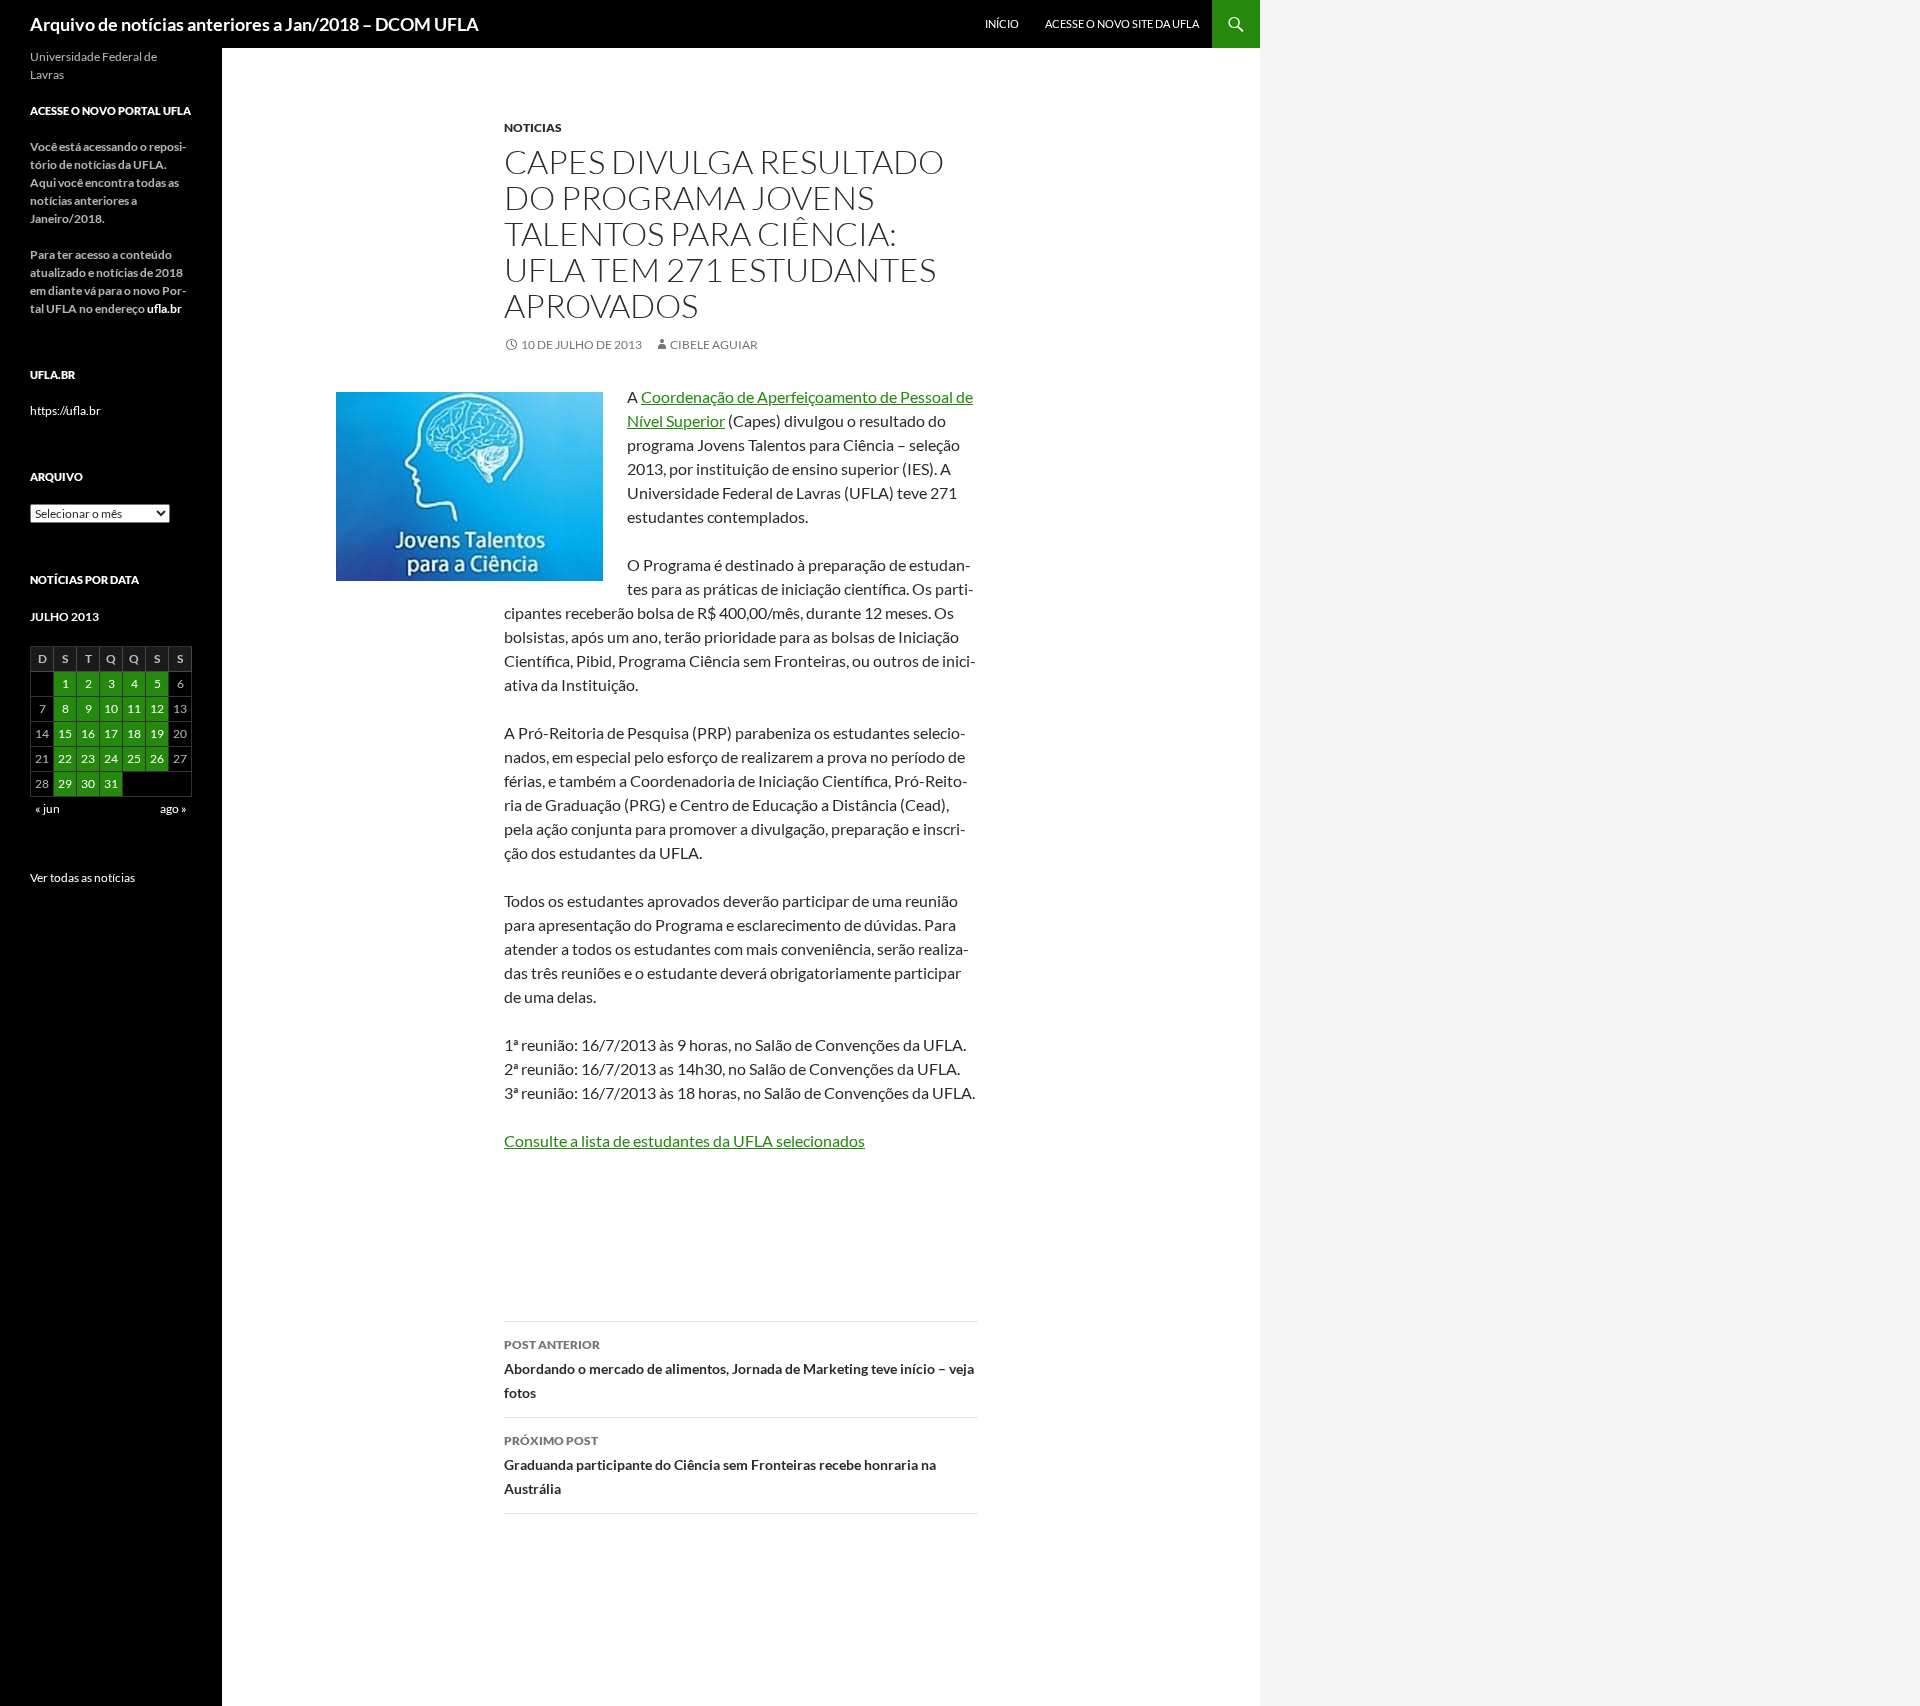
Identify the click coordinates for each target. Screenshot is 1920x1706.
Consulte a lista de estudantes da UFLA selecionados (684, 1140)
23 (88, 758)
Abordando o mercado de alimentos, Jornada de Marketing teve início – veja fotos (739, 1369)
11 (134, 708)
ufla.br (164, 308)
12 (157, 708)
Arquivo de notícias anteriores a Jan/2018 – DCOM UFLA (254, 24)
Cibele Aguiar (714, 344)
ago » (173, 808)
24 (111, 758)
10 (111, 708)
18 (134, 733)
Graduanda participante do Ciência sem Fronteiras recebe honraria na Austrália (720, 1465)
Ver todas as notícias (82, 877)
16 (88, 733)
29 (65, 783)
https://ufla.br (65, 410)
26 (157, 758)
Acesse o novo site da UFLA (1122, 23)
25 (134, 758)
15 (65, 733)
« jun (47, 808)
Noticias (533, 127)
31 (111, 783)
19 (157, 733)
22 (65, 758)
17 (111, 733)
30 (88, 783)
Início (1002, 23)
